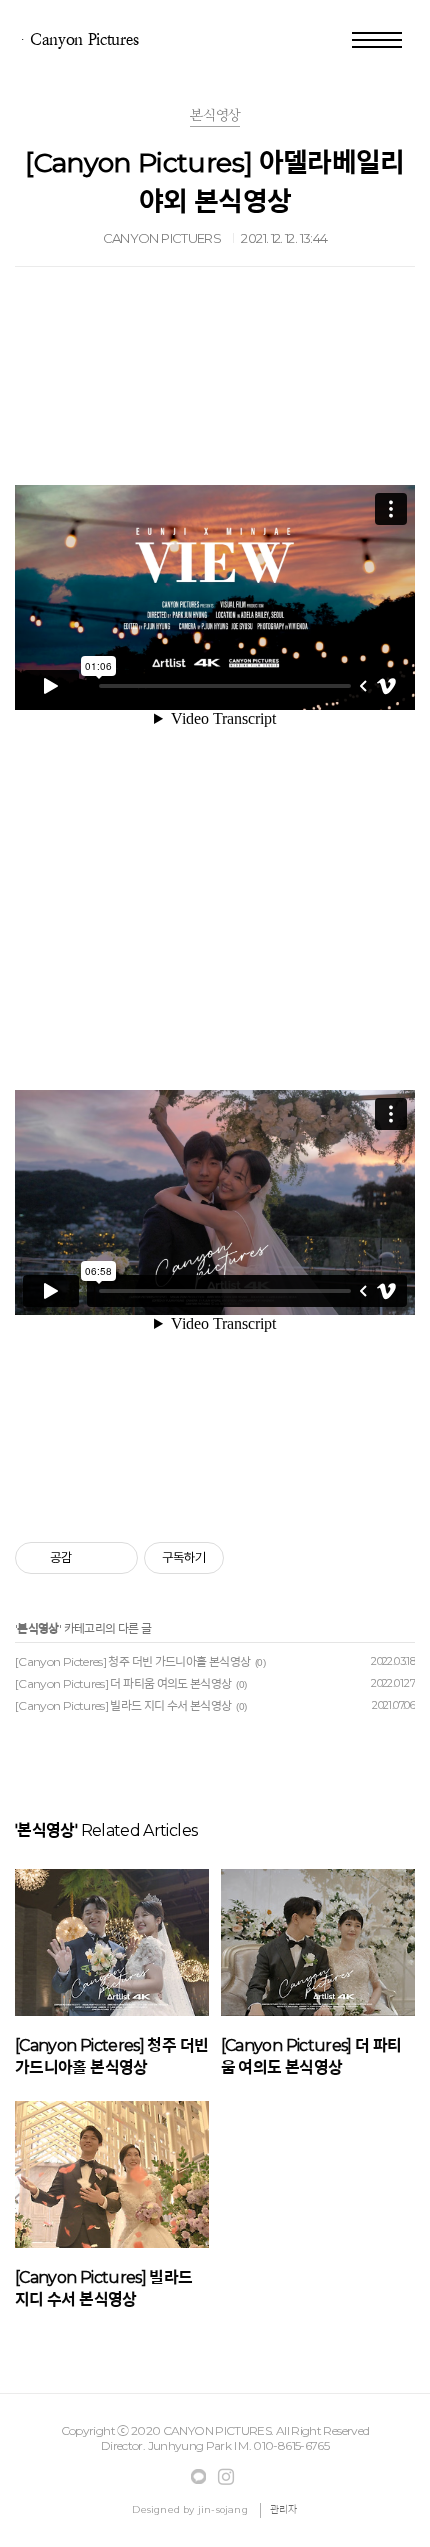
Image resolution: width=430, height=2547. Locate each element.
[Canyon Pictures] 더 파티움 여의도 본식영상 (123, 1683)
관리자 (284, 2509)
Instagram (226, 2477)
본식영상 (37, 1628)
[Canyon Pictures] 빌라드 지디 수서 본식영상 (123, 1705)
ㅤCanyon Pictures (76, 39)
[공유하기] (90, 1558)
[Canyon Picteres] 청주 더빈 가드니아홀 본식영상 (132, 1661)
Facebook (199, 2477)
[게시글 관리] (115, 1558)
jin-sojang (223, 2509)
